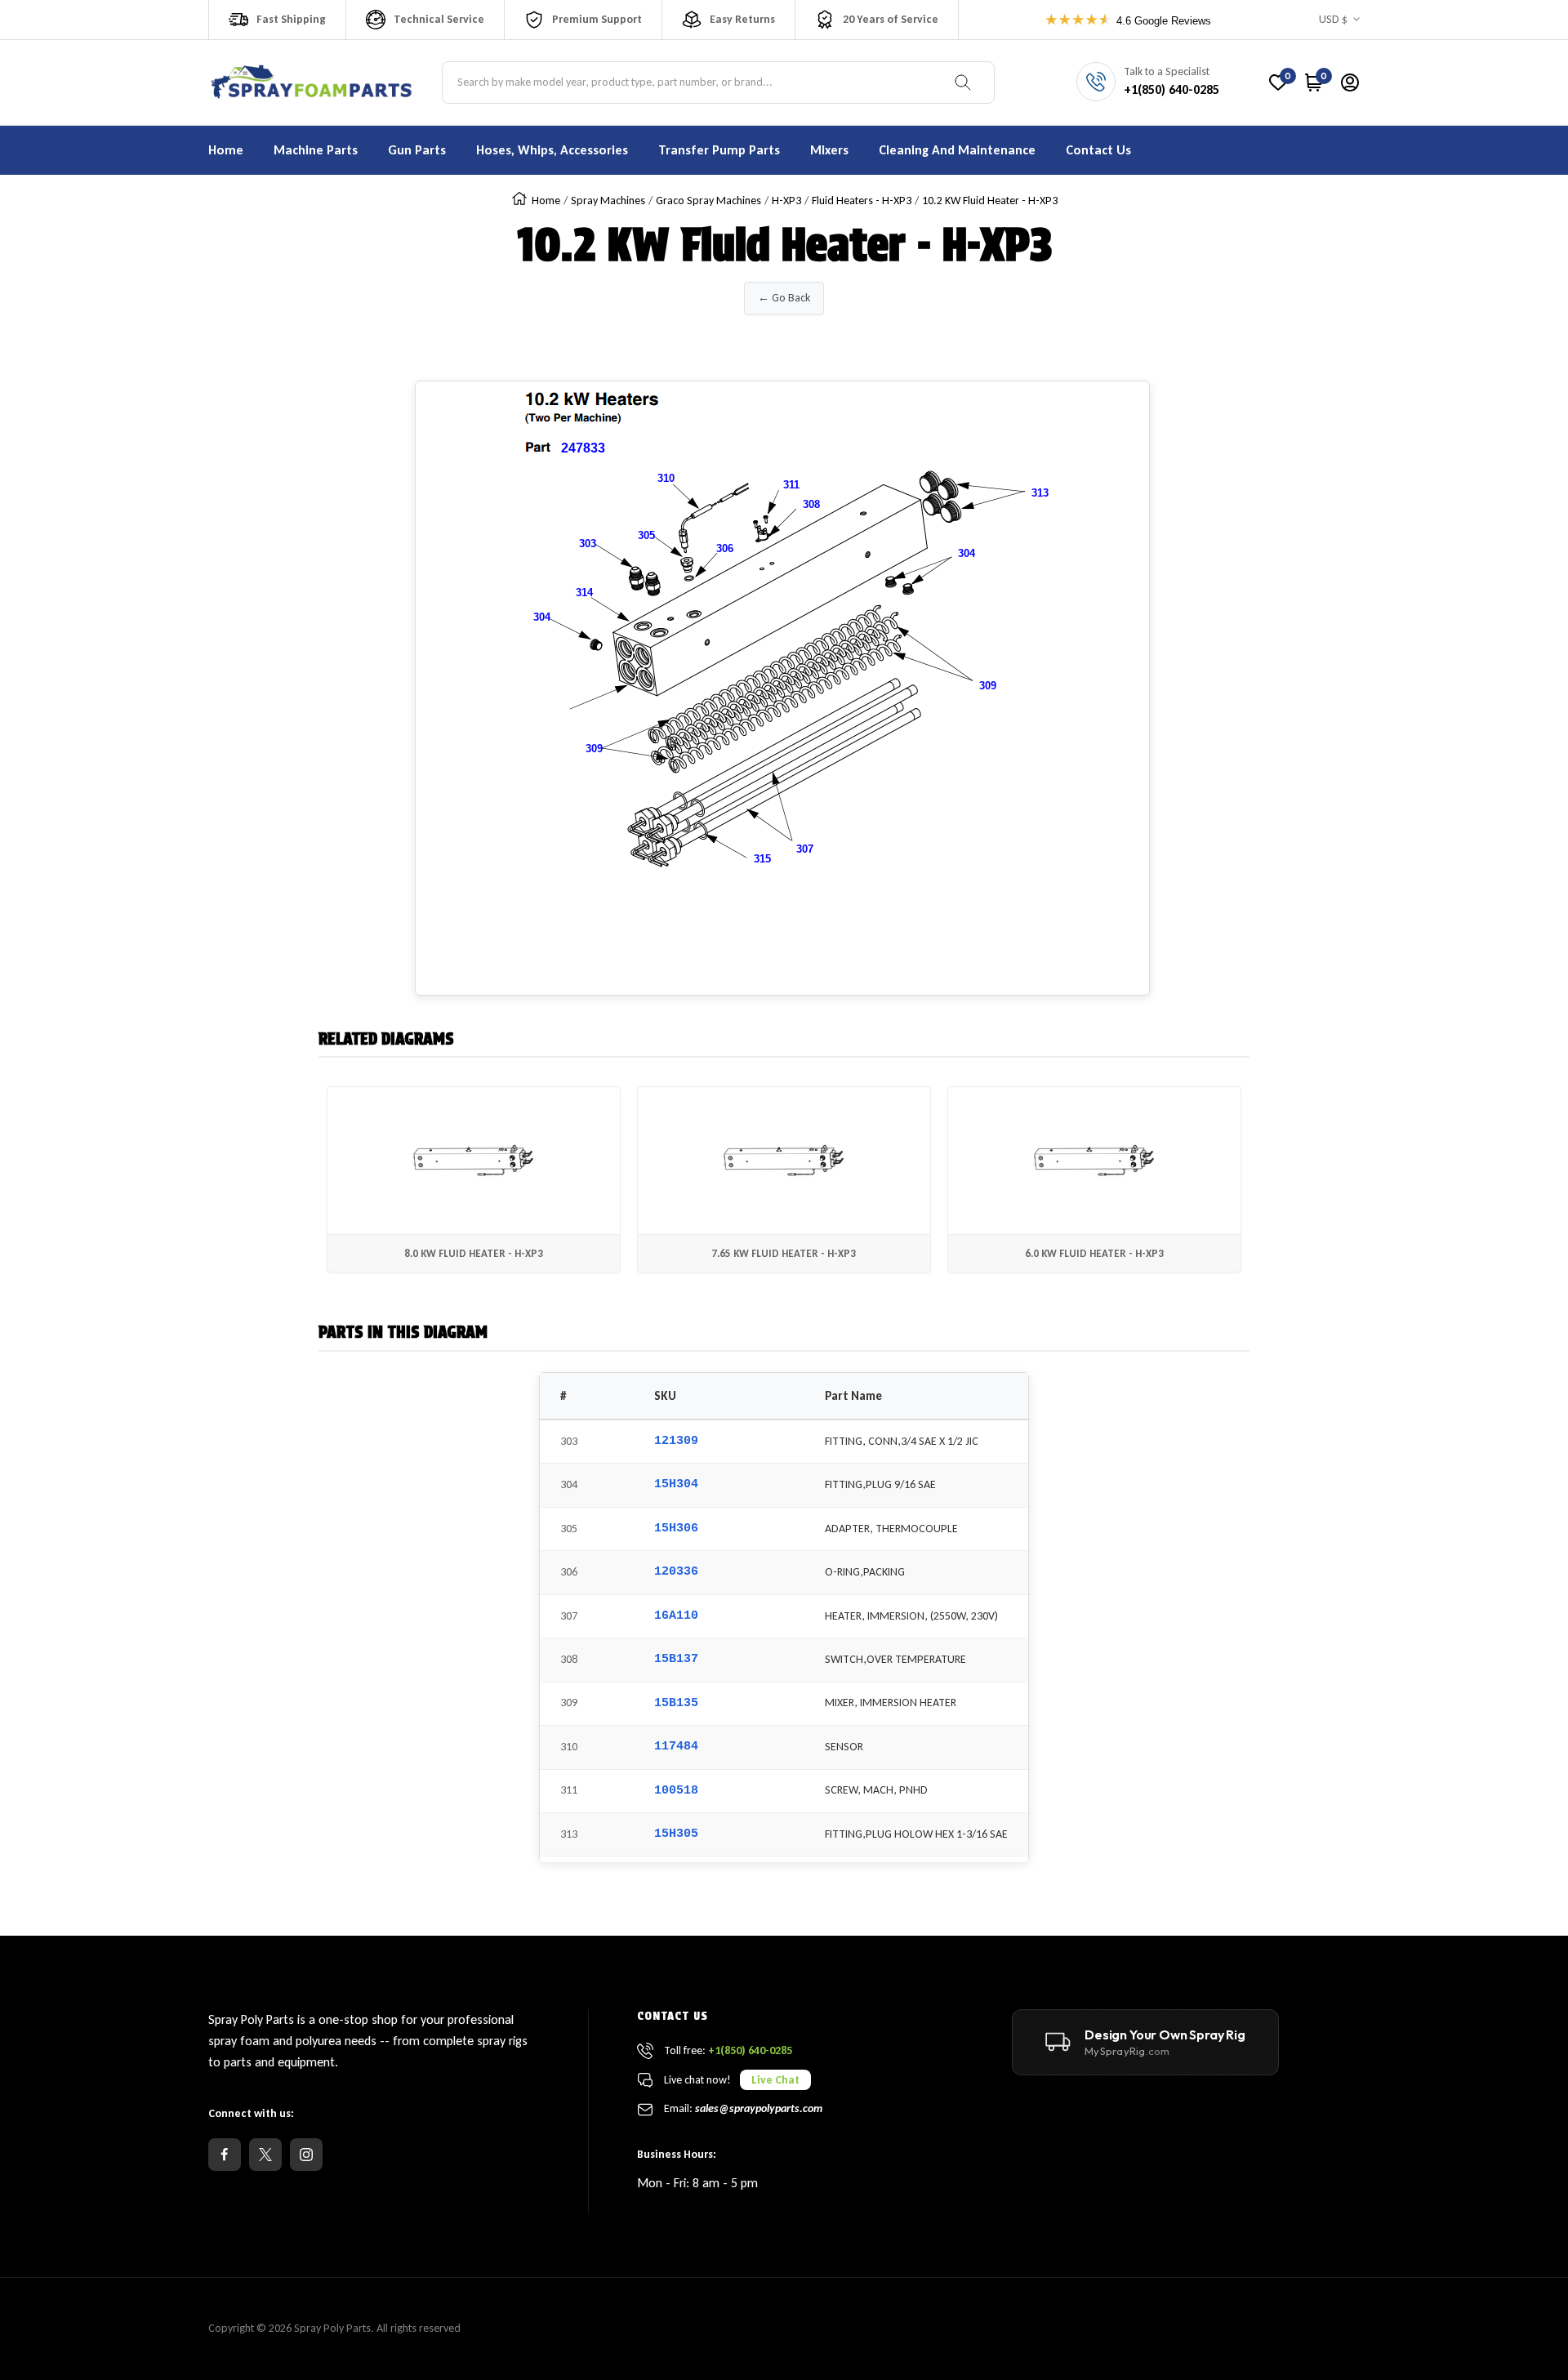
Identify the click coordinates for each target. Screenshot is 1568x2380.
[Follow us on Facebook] (225, 2155)
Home (546, 201)
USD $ (1333, 19)
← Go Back (784, 298)
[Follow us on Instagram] (306, 2155)
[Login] (1350, 82)
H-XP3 (786, 201)
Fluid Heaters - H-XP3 (862, 201)
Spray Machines (608, 201)
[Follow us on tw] (265, 2155)
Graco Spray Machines (708, 201)
